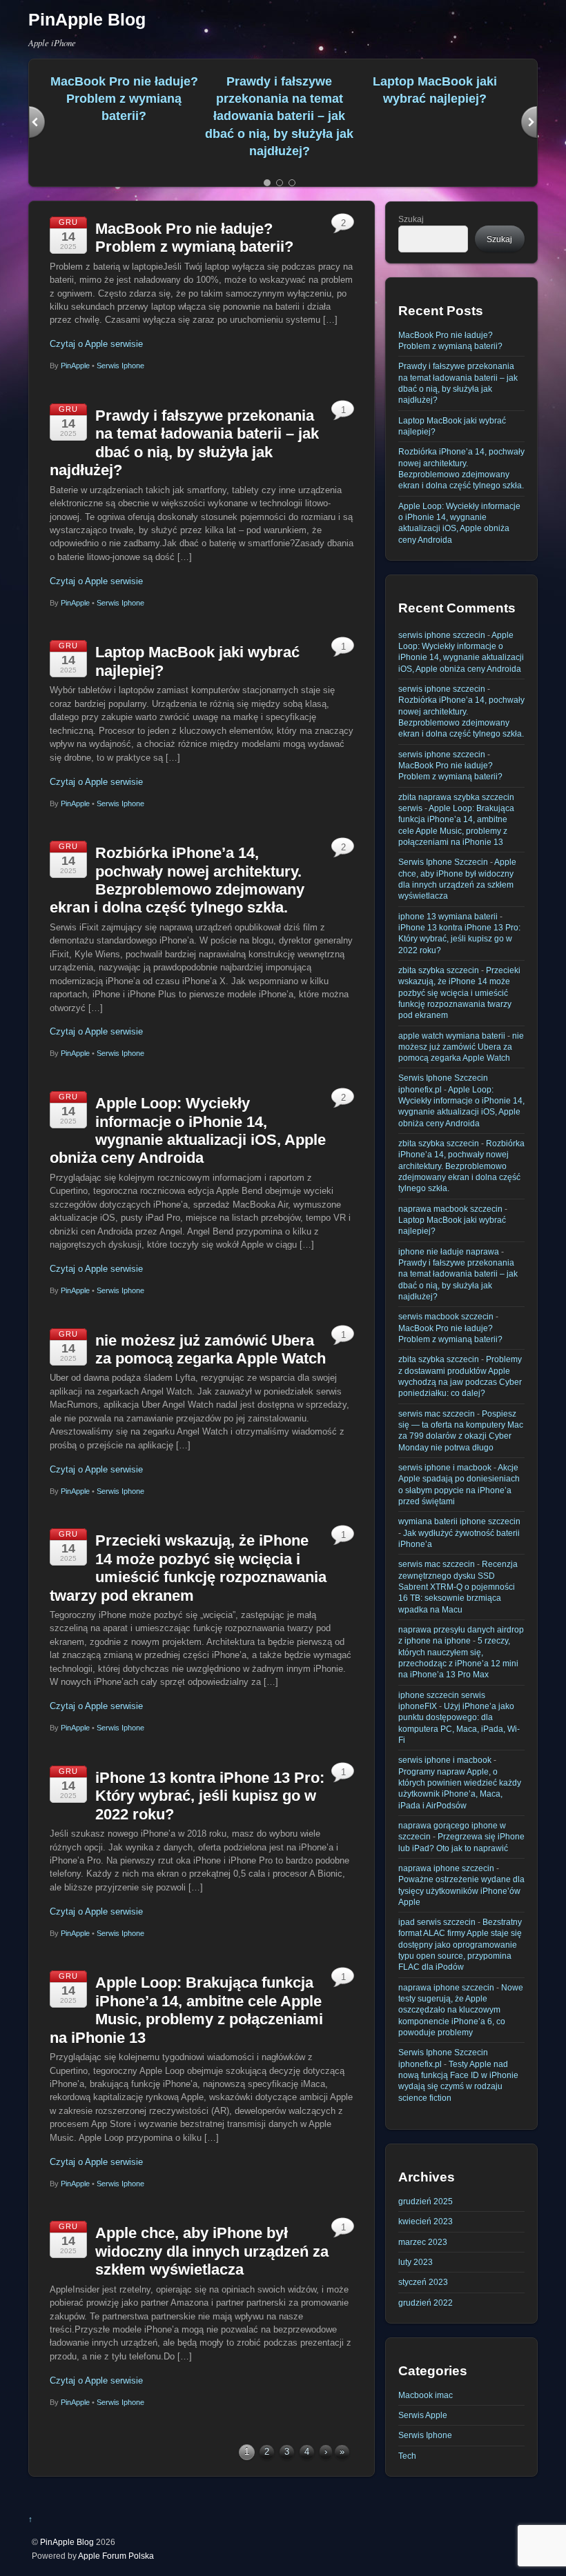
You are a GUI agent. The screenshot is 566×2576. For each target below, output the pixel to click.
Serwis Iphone (120, 366)
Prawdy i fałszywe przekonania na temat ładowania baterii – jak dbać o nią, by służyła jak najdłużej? (279, 117)
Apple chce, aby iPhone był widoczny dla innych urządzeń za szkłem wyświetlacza (212, 2251)
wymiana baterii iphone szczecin (459, 1521)
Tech (407, 2456)
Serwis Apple (423, 2415)
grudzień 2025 (426, 2201)
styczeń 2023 (423, 2282)
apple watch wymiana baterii (452, 1036)
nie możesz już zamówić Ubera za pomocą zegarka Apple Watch (211, 1349)
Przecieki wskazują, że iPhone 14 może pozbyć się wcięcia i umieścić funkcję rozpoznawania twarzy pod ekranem (188, 1568)
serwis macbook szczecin (446, 1316)
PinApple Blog (67, 2542)
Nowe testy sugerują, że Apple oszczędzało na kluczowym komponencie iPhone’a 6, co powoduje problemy (461, 2010)
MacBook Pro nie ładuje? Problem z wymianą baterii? (124, 99)
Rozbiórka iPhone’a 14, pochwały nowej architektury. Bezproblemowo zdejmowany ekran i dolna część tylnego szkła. (177, 880)
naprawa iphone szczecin (446, 1868)
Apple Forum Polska (116, 2556)
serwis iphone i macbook (445, 1467)
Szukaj (411, 219)
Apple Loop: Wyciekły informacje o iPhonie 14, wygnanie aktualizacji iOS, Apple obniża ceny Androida (188, 1130)
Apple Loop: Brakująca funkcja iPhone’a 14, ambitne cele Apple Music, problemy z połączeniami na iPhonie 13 (186, 2010)
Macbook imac (426, 2395)
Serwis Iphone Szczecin (443, 862)
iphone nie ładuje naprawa (449, 1251)
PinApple (75, 366)
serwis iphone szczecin (442, 635)
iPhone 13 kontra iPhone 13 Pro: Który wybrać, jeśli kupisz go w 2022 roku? (210, 1796)
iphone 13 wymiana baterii (448, 916)
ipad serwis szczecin (437, 1922)
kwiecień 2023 (426, 2221)
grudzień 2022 (426, 2303)
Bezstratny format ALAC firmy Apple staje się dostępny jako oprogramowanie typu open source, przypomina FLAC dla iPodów (460, 1944)
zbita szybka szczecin (439, 970)
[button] (37, 123)
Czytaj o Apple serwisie (96, 344)
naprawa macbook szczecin (450, 1209)
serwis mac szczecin (437, 1414)
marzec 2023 (423, 2242)
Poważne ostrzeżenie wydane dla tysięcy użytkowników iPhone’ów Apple (461, 1890)
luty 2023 (416, 2262)
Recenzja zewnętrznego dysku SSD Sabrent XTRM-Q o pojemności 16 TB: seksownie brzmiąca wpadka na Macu (458, 1586)
